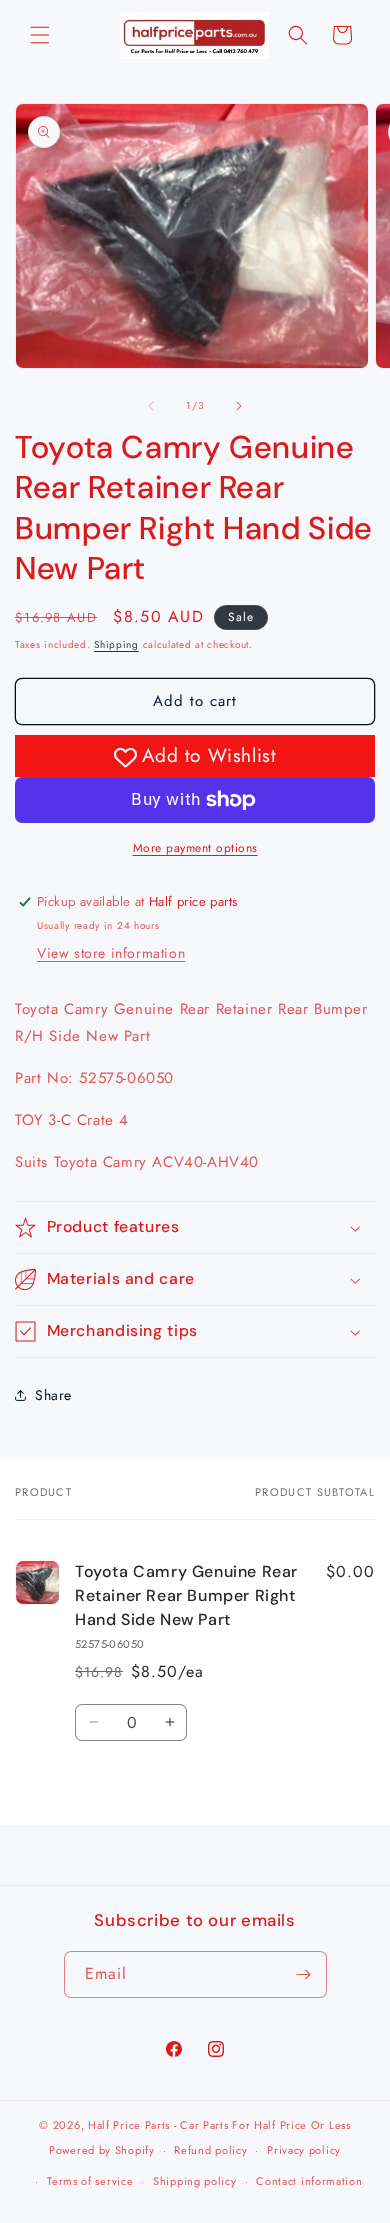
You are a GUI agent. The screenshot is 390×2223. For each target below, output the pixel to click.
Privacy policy (304, 2150)
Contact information (309, 2181)
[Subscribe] (304, 1974)
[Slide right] (239, 406)
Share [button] (53, 1395)
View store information (111, 953)
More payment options (195, 848)
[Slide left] (151, 406)
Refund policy (210, 2150)
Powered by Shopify (102, 2150)
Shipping (116, 644)
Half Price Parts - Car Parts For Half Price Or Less (219, 2125)
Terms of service (90, 2181)
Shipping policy (195, 2181)
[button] (40, 35)
